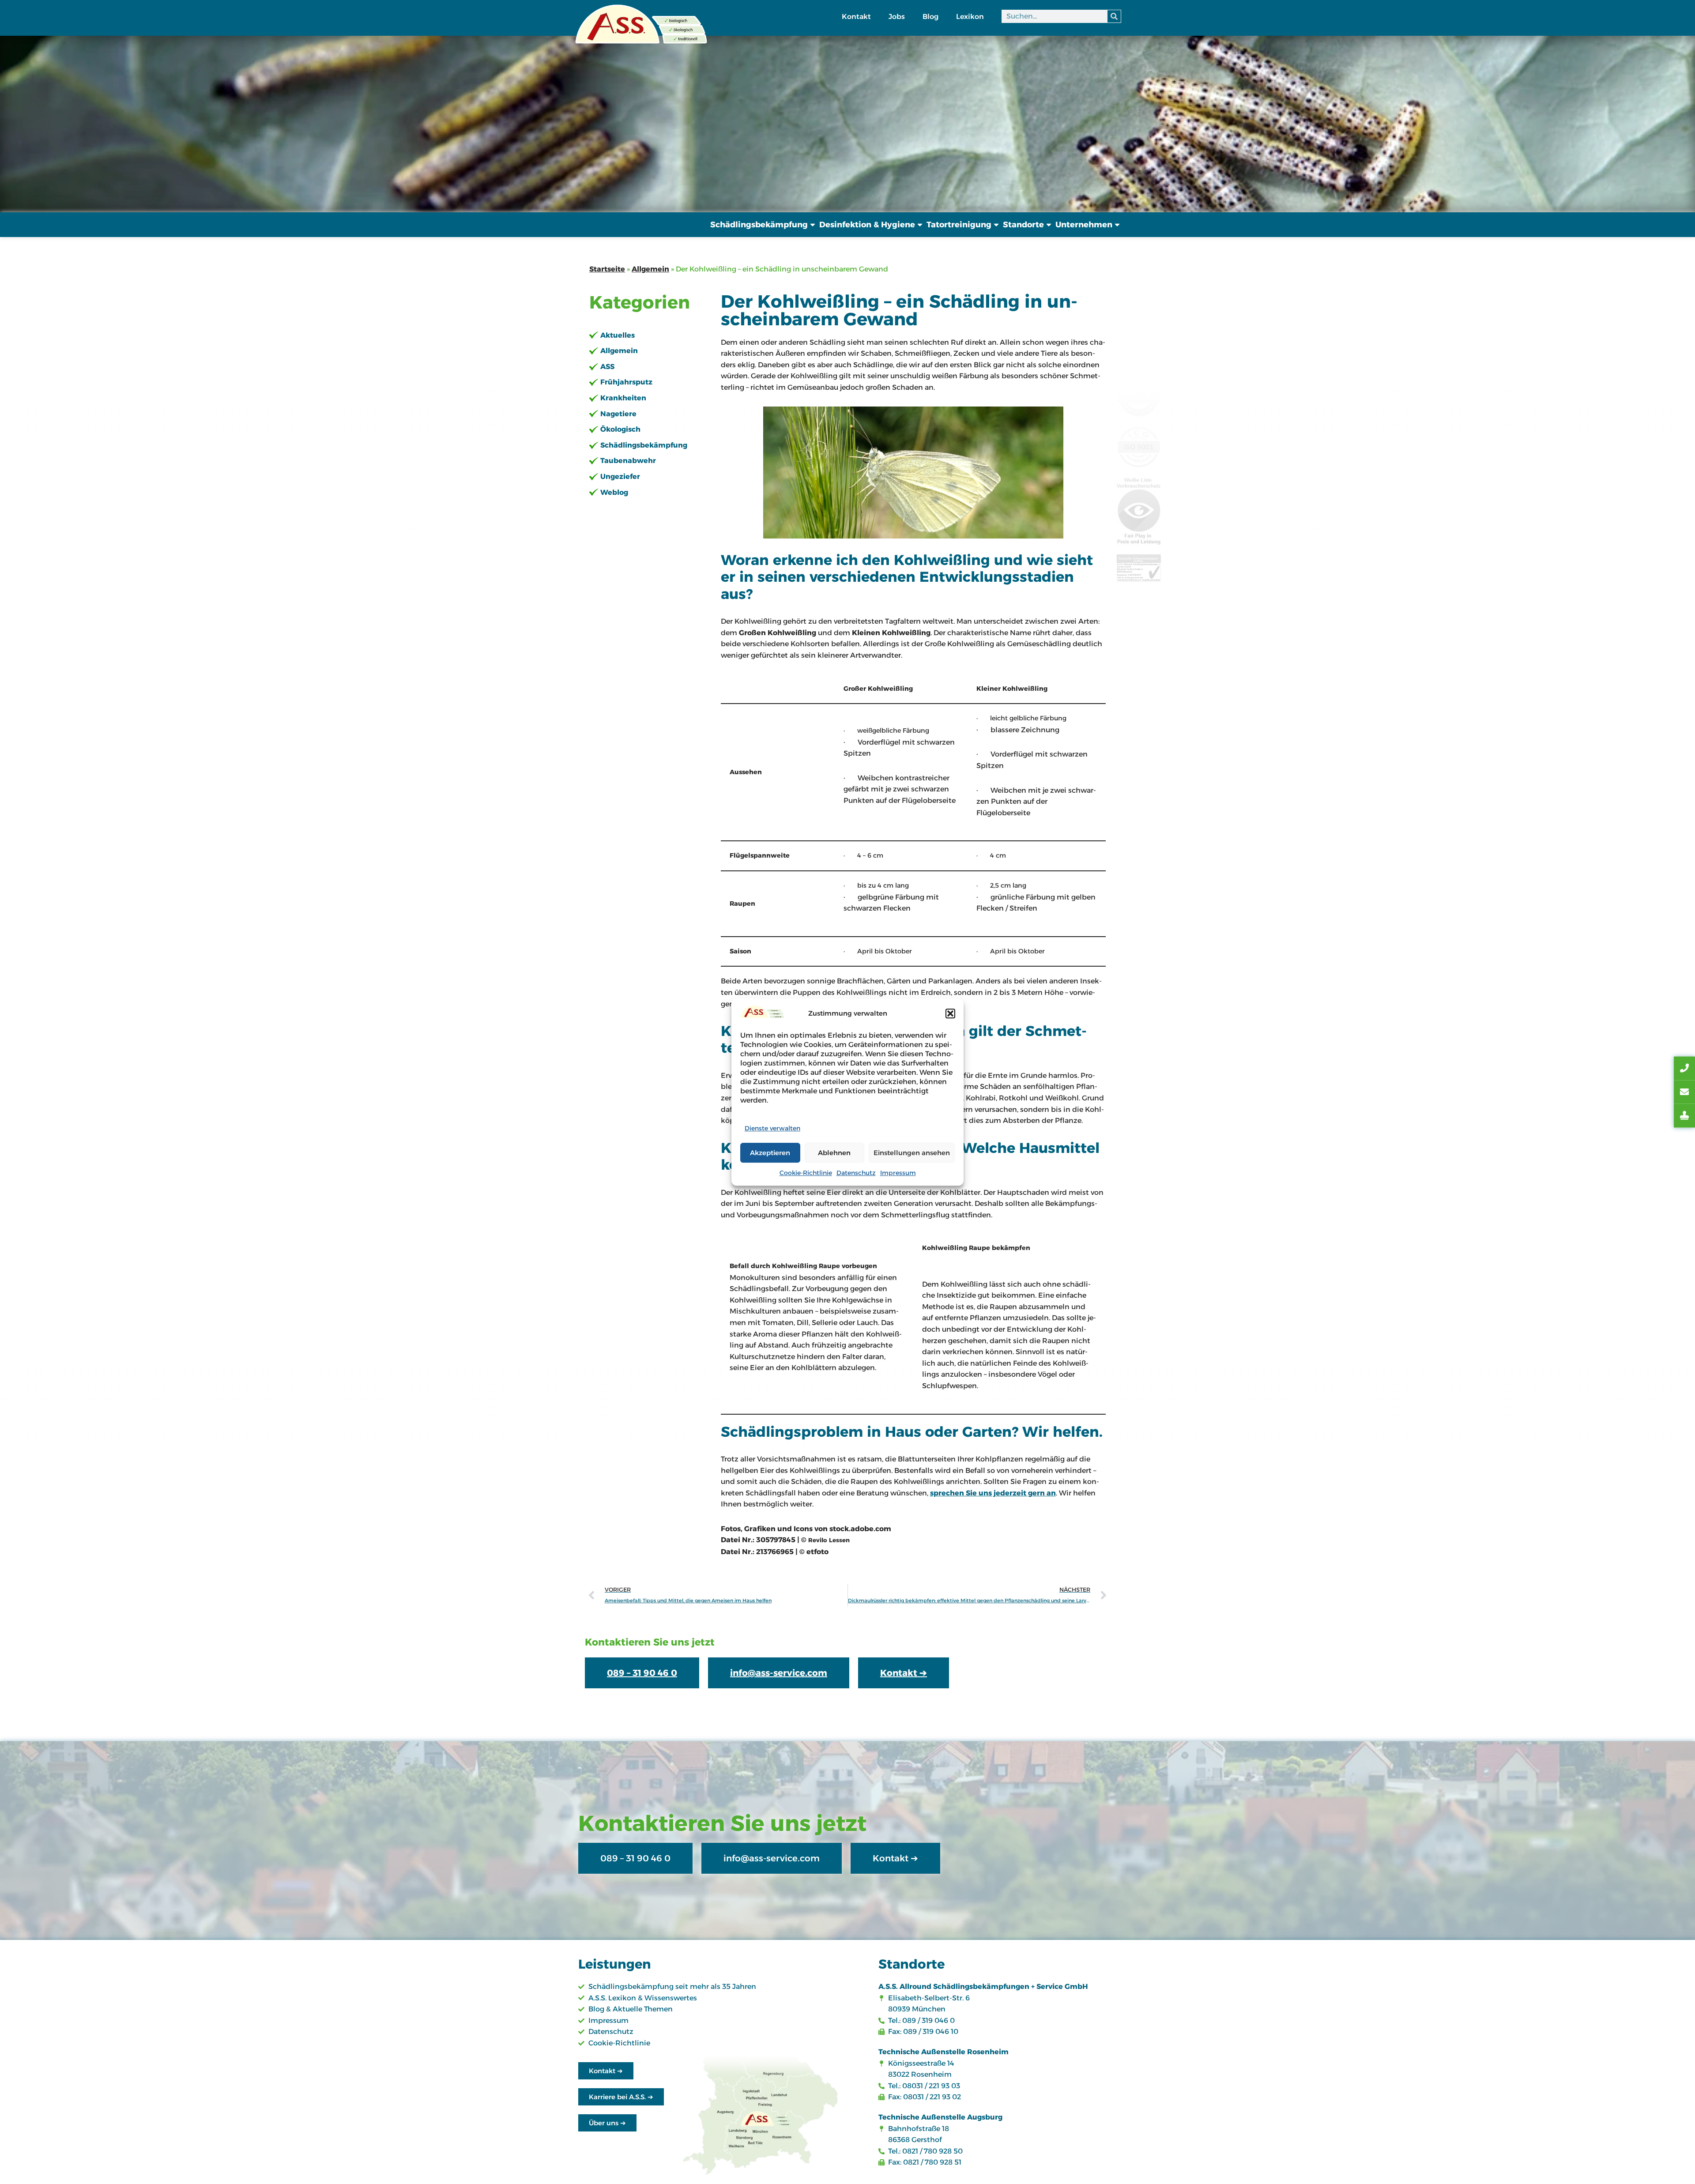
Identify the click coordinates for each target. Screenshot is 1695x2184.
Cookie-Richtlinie (806, 1173)
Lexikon (970, 17)
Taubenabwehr (628, 461)
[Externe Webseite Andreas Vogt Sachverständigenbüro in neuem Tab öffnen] (1684, 1116)
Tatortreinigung (959, 225)
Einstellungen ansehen (912, 1153)
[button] (950, 1013)
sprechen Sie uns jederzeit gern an (993, 1493)
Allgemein (650, 269)
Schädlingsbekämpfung (759, 225)
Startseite (607, 269)
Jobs (897, 17)
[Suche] (1114, 16)
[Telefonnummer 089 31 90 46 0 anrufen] (1684, 1069)
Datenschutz (856, 1173)
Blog (930, 17)
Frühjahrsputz (626, 382)
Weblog (614, 492)
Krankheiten (623, 398)
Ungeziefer (620, 476)
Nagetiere (618, 414)
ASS (607, 367)
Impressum (898, 1173)
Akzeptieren (770, 1153)
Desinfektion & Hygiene (867, 225)
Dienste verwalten (772, 1128)
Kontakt (856, 17)
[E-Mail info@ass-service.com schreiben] (1684, 1092)
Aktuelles (618, 335)
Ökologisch (620, 429)
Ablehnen (834, 1153)
